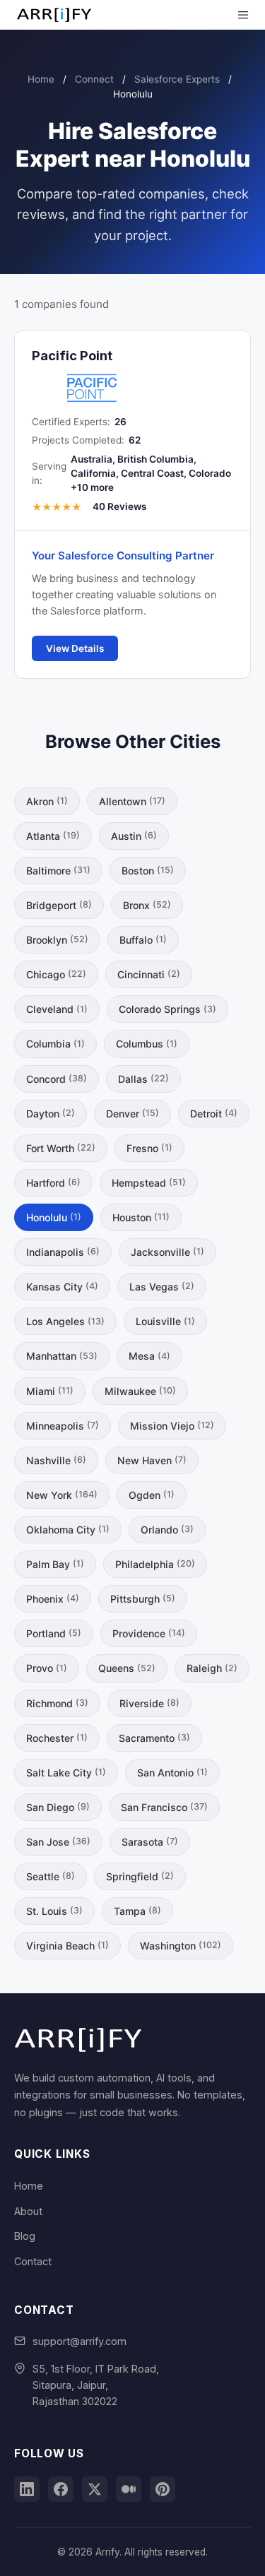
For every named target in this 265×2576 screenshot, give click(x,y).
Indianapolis (63, 1252)
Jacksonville (167, 1252)
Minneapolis (63, 1426)
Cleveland (57, 1009)
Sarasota (150, 1842)
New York (62, 1495)
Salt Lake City (66, 1773)
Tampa (137, 1911)
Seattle (51, 1876)
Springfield (140, 1876)
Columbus (147, 1044)
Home (41, 79)
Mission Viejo (172, 1426)
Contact (33, 2261)
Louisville (165, 1321)
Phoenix (53, 1599)
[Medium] (129, 2489)
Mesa (149, 1356)
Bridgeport (59, 905)
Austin (134, 836)
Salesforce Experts (177, 79)
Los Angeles (65, 1321)
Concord (57, 1079)
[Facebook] (61, 2489)
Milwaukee (140, 1391)
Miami (50, 1391)
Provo (47, 1668)
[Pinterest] (163, 2489)
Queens (127, 1668)
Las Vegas (162, 1287)
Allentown (132, 801)
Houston (141, 1217)
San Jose (58, 1842)
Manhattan (62, 1356)
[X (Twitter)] (95, 2489)
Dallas (143, 1079)
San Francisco (164, 1807)
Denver (132, 1114)
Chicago (56, 974)
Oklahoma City (68, 1530)
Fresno (149, 1148)
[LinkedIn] (27, 2489)
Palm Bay (55, 1564)
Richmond (57, 1703)
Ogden (152, 1495)
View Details (75, 648)
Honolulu (54, 1217)
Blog (25, 2236)
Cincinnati (149, 974)
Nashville (56, 1460)
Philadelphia (155, 1564)
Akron (47, 801)
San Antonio (172, 1773)
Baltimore (58, 871)
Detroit (214, 1114)
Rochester (57, 1738)
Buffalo (143, 940)
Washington (181, 1946)
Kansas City (62, 1287)
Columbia (55, 1044)
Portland (54, 1633)
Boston (148, 871)
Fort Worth (61, 1148)
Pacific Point (72, 355)
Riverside (149, 1703)
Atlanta (53, 836)
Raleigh (212, 1668)
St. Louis (54, 1911)
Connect (94, 79)
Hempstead (149, 1183)
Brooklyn (57, 940)
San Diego (58, 1807)
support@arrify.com (79, 2341)
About (28, 2211)
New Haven (152, 1460)
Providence (149, 1633)
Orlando (167, 1530)
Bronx (147, 905)
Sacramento (154, 1738)
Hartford (53, 1183)
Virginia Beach (67, 1946)
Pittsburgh (143, 1599)
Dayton (51, 1114)
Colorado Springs (167, 1009)
